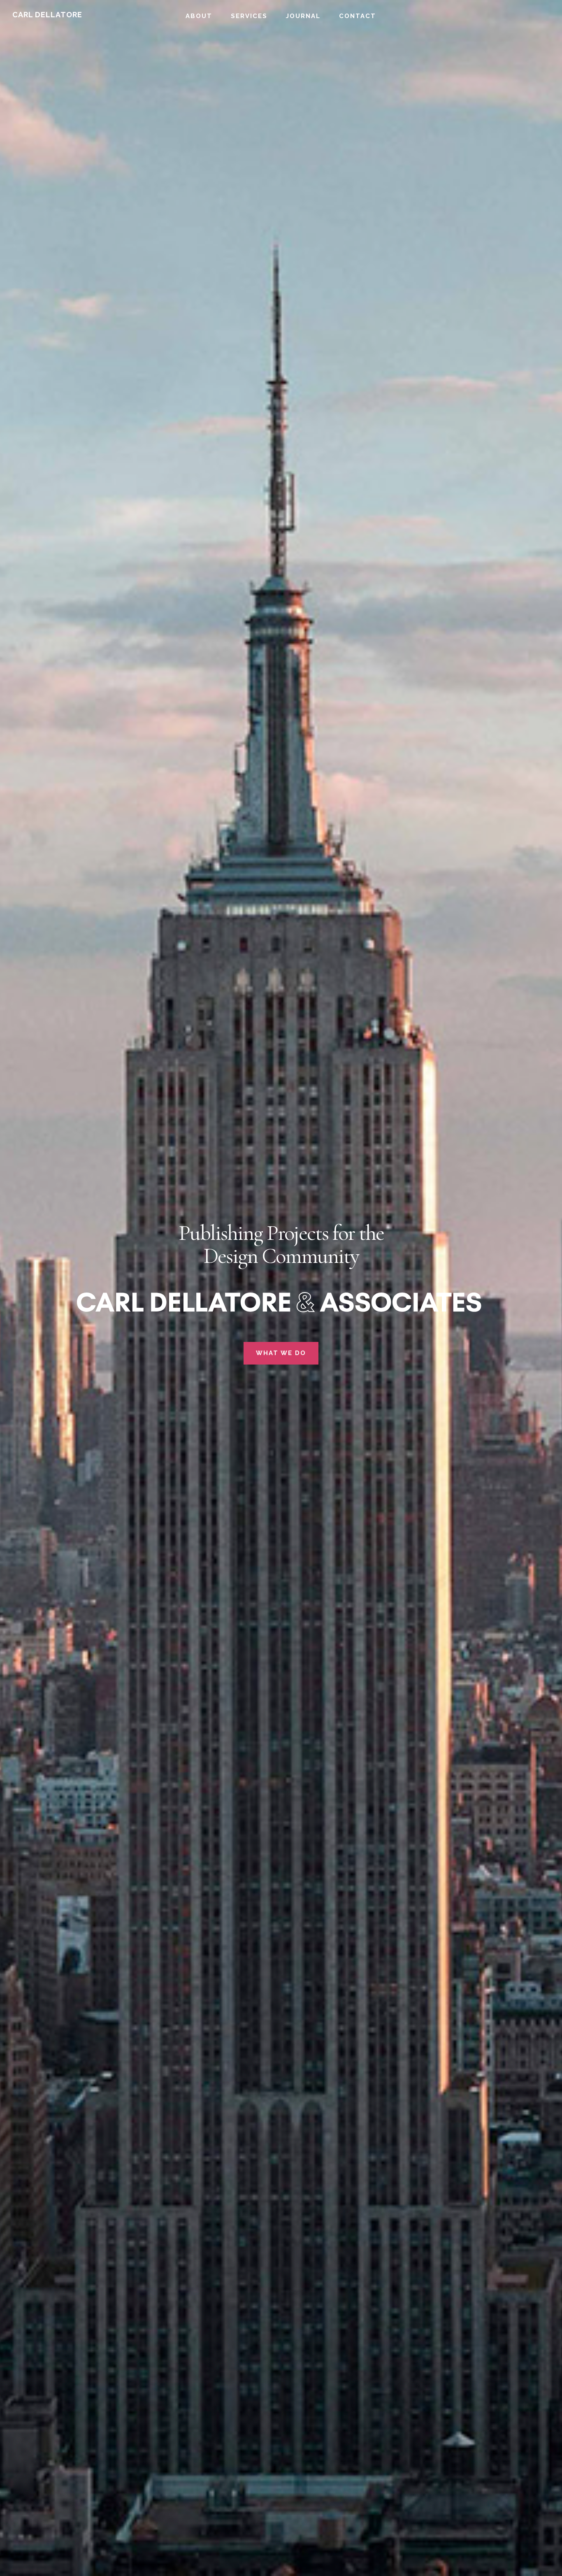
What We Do (281, 1353)
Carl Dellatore (47, 15)
